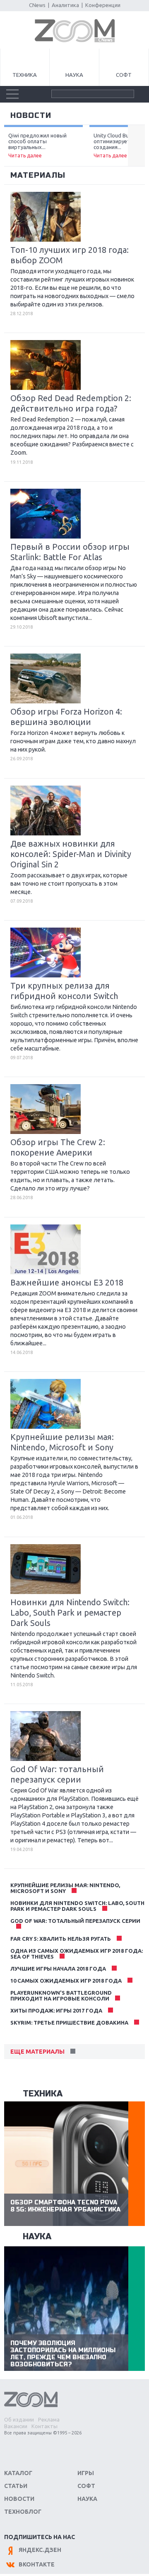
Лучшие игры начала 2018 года (58, 1969)
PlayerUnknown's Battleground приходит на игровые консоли (61, 1996)
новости (31, 115)
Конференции (103, 5)
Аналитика (65, 5)
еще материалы (37, 2052)
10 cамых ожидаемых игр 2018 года (66, 1981)
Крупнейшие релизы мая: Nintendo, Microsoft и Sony (65, 1888)
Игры (86, 2473)
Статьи (16, 2486)
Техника (25, 75)
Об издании (19, 2419)
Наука (74, 75)
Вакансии (16, 2426)
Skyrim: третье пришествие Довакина (69, 2023)
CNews (37, 5)
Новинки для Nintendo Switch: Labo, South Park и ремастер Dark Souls (77, 1906)
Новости (19, 2499)
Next (136, 146)
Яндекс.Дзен (40, 2550)
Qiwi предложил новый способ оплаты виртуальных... (37, 145)
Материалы (38, 175)
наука (37, 2237)
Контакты (44, 2426)
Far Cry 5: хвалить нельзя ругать (61, 1939)
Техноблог (23, 2512)
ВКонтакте (37, 2564)
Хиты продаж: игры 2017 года (56, 2010)
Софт (124, 75)
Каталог (18, 2473)
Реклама (49, 2419)
